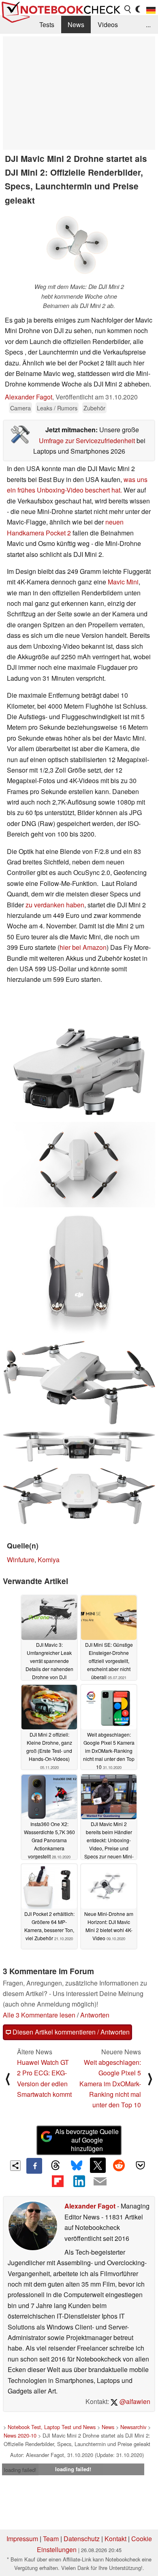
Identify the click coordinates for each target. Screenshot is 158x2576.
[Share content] (16, 2166)
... (148, 24)
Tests (47, 24)
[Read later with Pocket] (140, 2165)
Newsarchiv (133, 2427)
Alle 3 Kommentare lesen (39, 2015)
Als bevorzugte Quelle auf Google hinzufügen (87, 2140)
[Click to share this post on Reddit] (119, 2165)
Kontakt (115, 2539)
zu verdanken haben (55, 905)
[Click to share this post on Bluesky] (77, 2166)
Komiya (49, 1560)
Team (51, 2539)
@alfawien (134, 2401)
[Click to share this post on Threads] (56, 2166)
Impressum (22, 2539)
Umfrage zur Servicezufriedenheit (87, 441)
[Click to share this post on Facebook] (34, 2166)
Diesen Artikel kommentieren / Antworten (70, 2032)
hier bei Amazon (83, 947)
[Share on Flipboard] (58, 2181)
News (76, 24)
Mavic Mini (123, 582)
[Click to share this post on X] (98, 2165)
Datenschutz (82, 2539)
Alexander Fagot (29, 397)
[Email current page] (100, 2182)
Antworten (95, 2015)
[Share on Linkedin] (79, 2181)
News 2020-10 (20, 2435)
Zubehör (94, 408)
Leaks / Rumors (57, 408)
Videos (108, 24)
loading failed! (20, 2470)
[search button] (128, 9)
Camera (20, 408)
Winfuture (21, 1560)
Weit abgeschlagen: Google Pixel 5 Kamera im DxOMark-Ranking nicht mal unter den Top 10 (110, 2084)
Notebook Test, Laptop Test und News (52, 2427)
